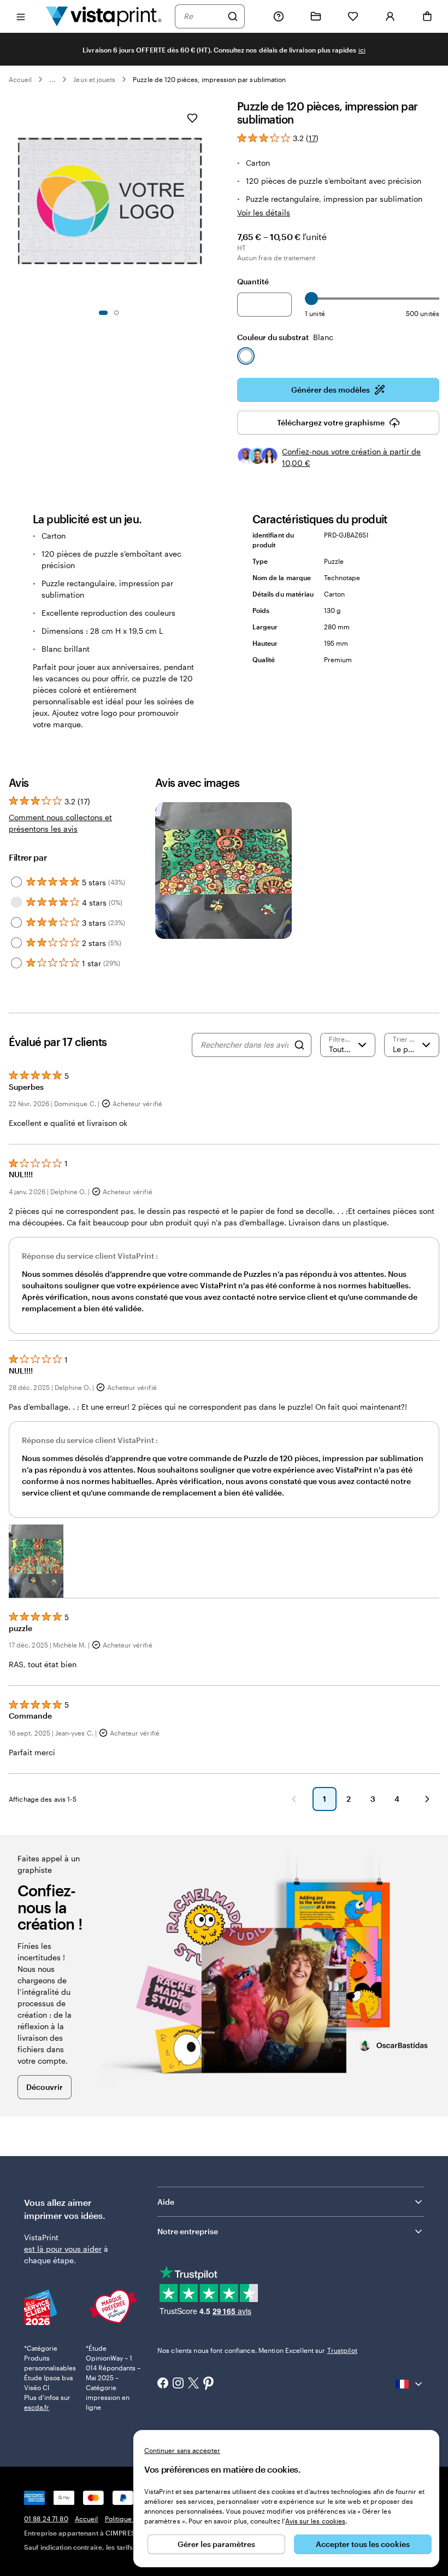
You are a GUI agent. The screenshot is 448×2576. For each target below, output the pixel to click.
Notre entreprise (188, 2231)
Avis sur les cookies (315, 2521)
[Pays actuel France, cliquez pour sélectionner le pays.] (410, 2384)
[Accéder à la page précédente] (294, 1799)
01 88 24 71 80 (46, 2519)
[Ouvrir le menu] (21, 16)
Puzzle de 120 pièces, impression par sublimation (209, 79)
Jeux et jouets (94, 79)
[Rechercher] (233, 16)
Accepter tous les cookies (363, 2544)
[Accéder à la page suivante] (427, 1799)
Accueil (20, 79)
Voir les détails (264, 212)
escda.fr (37, 2407)
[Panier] (427, 16)
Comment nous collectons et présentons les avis (60, 823)
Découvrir (45, 2087)
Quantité (253, 281)
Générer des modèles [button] (331, 390)
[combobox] (203, 16)
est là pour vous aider (63, 2249)
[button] (36, 1561)
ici (362, 50)
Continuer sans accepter (182, 2450)
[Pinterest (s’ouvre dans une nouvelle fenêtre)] (209, 2384)
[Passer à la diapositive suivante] (205, 201)
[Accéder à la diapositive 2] (116, 313)
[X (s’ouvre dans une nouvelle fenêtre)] (193, 2384)
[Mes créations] (316, 16)
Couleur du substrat (285, 337)
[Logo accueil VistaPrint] (104, 16)
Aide (166, 2202)
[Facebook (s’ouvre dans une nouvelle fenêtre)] (163, 2384)
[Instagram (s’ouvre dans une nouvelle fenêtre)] (178, 2384)
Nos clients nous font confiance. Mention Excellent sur (257, 2350)
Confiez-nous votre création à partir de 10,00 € (351, 457)
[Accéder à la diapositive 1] (103, 313)
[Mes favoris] (353, 16)
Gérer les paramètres (216, 2544)
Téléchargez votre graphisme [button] (331, 422)
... (52, 79)
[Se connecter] (390, 16)
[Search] (299, 1045)
